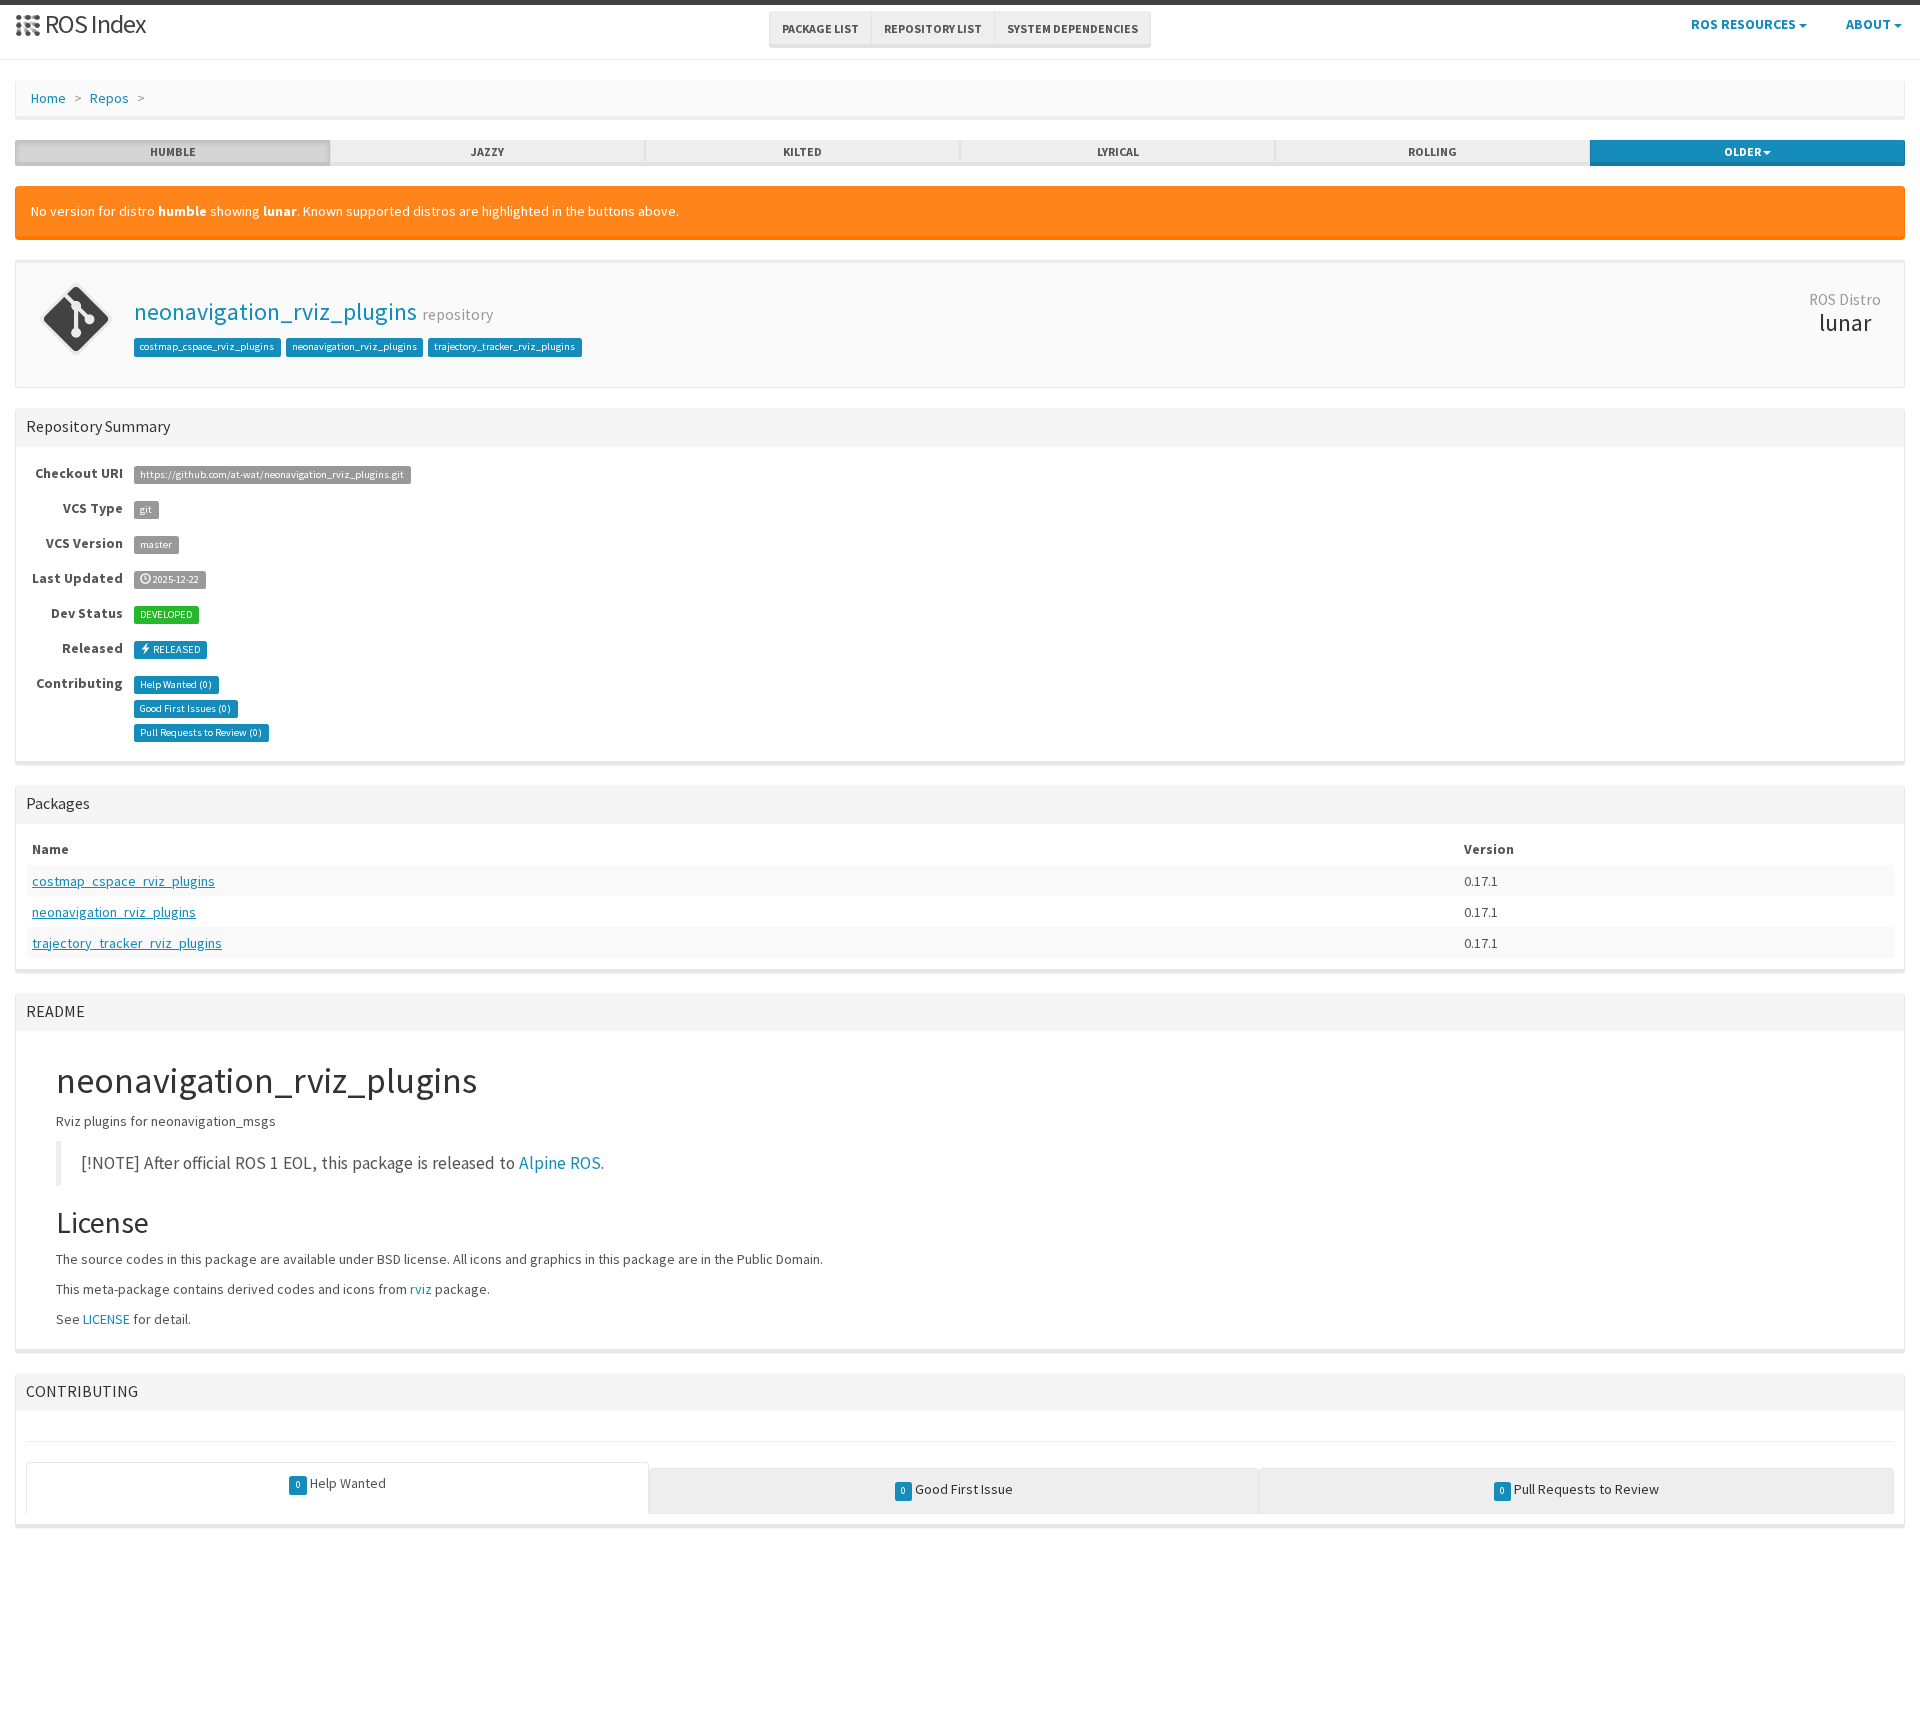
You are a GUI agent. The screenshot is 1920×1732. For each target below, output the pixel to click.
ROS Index (93, 23)
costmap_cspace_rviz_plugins (207, 346)
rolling (1432, 151)
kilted (802, 151)
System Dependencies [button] (1072, 28)
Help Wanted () (176, 684)
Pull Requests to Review (1579, 1489)
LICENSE (106, 1319)
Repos (109, 98)
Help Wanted (341, 1483)
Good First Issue (957, 1489)
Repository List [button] (933, 28)
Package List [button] (820, 28)
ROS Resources (1745, 24)
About (1870, 24)
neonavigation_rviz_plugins (275, 311)
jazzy (487, 151)
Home (48, 98)
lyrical (1118, 151)
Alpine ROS (560, 1163)
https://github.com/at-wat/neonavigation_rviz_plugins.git (272, 474)
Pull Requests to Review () (201, 732)
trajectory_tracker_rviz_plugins (504, 346)
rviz (421, 1289)
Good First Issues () (185, 708)
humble (173, 151)
